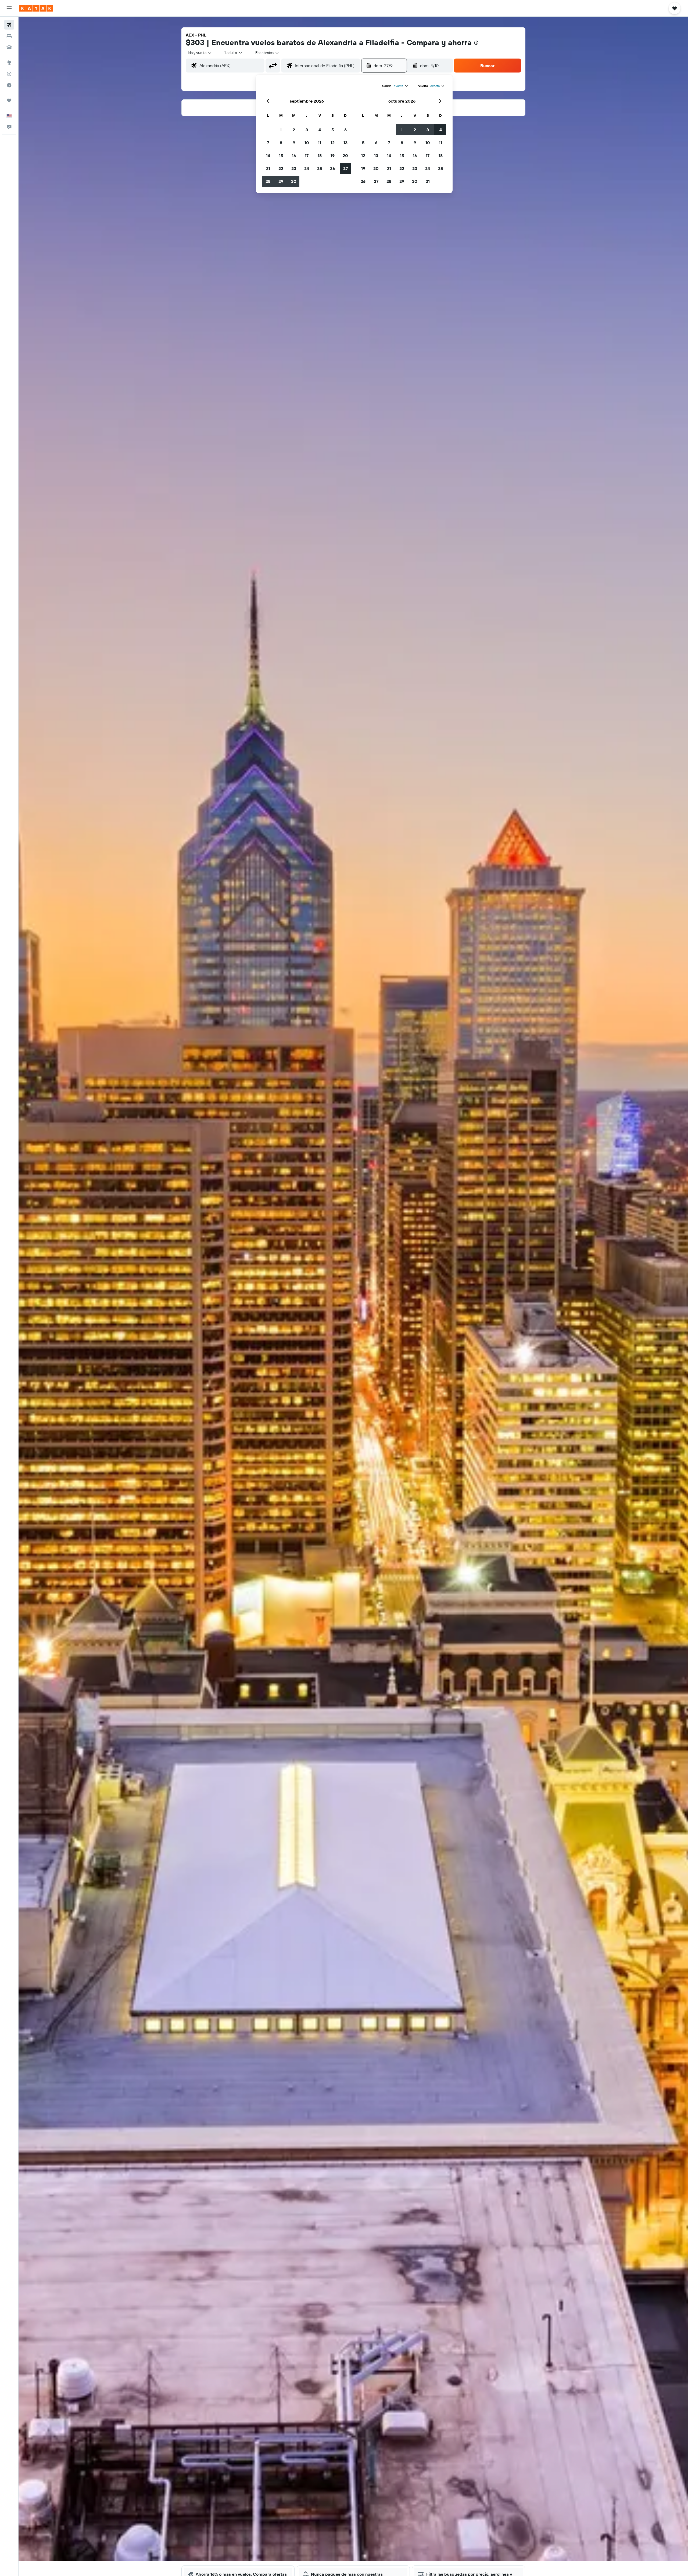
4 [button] (320, 130)
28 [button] (268, 181)
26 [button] (332, 168)
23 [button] (294, 168)
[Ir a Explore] (9, 63)
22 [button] (281, 168)
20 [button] (345, 155)
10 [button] (307, 143)
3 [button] (307, 130)
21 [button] (268, 168)
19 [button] (333, 155)
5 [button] (333, 130)
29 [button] (281, 181)
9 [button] (294, 143)
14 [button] (268, 155)
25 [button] (320, 168)
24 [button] (307, 168)
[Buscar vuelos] (9, 25)
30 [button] (294, 181)
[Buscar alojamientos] (9, 36)
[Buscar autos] (9, 47)
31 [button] (428, 181)
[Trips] (9, 100)
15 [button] (281, 155)
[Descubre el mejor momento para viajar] (9, 85)
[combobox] (200, 53)
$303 (195, 42)
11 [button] (320, 143)
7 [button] (268, 143)
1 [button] (281, 130)
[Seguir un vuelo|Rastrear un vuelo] (9, 74)
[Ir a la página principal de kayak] (36, 8)
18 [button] (320, 155)
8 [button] (281, 143)
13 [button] (345, 143)
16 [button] (294, 155)
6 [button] (345, 130)
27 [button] (345, 168)
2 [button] (294, 130)
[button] (9, 8)
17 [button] (307, 155)
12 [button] (333, 143)
